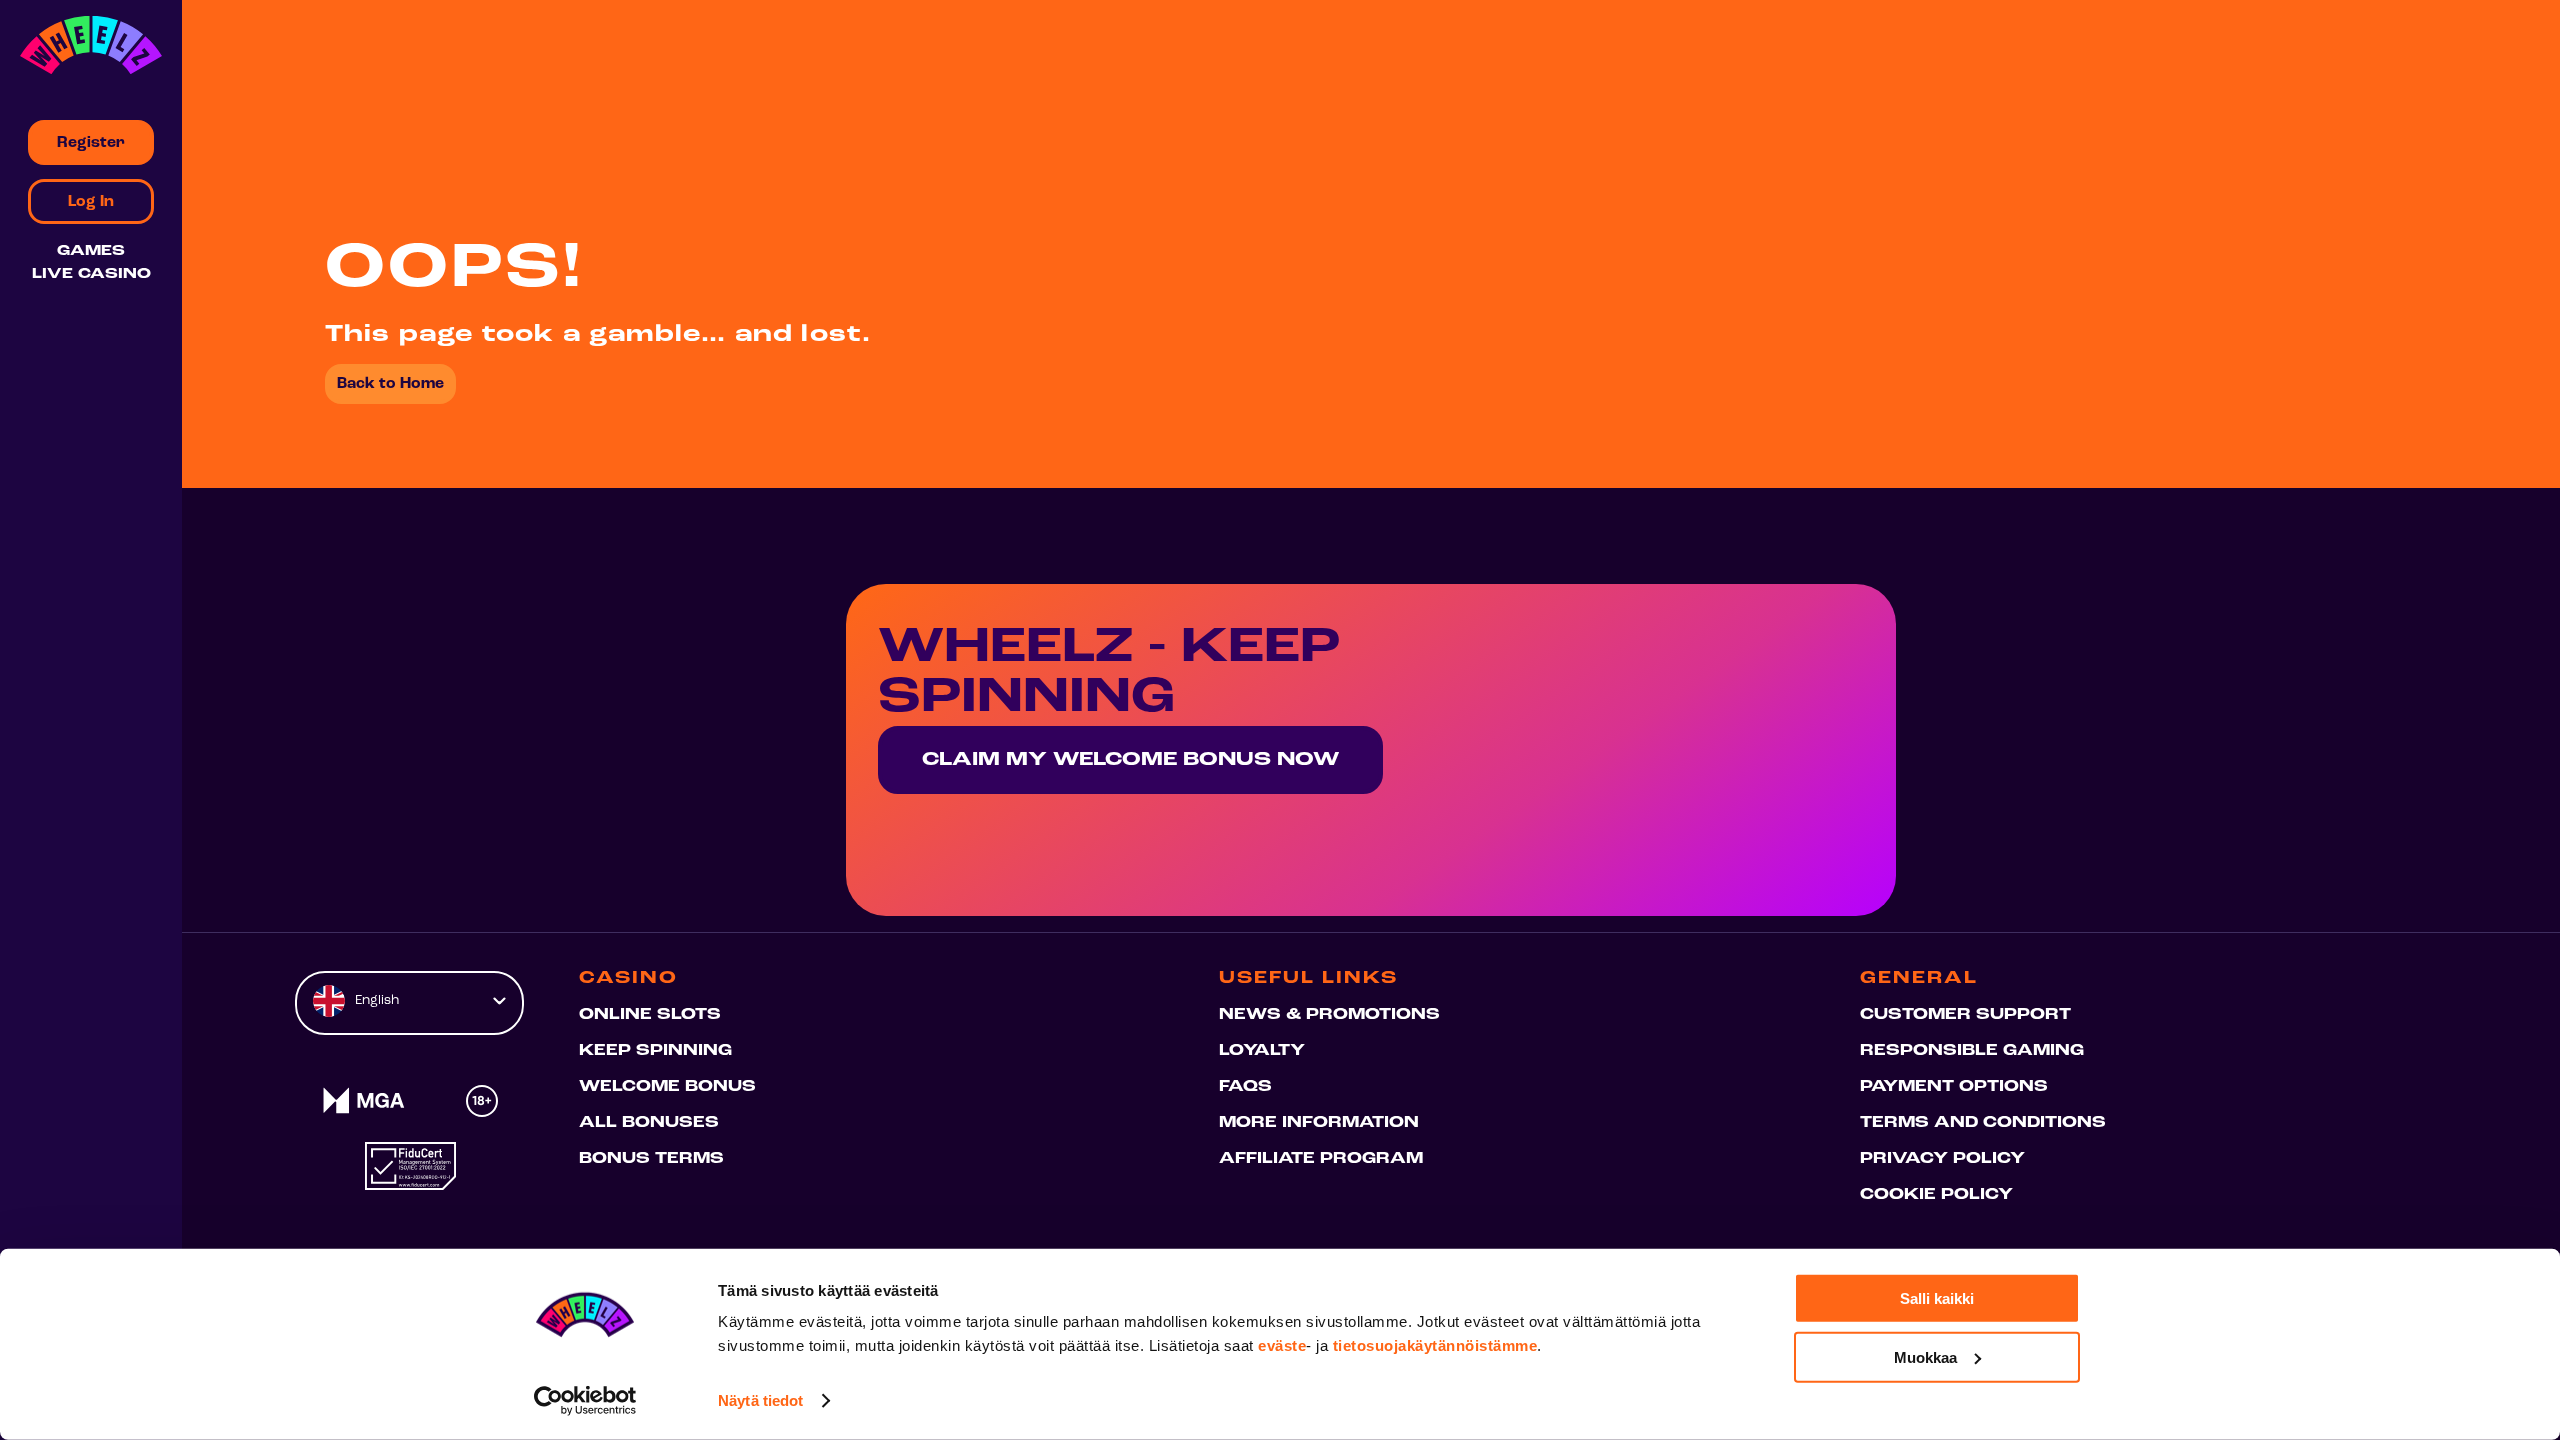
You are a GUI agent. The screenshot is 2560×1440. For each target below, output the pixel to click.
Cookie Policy (1936, 1195)
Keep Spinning (655, 1051)
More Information (1319, 1123)
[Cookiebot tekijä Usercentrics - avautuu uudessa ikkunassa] (585, 1401)
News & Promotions (1329, 1015)
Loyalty (1262, 1051)
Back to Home (390, 384)
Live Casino (91, 274)
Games (91, 251)
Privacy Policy (1942, 1159)
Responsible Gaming (1972, 1051)
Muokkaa (1925, 1356)
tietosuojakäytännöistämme (1435, 1345)
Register (91, 143)
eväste (1282, 1345)
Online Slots (650, 1015)
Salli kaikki (1937, 1298)
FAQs (1245, 1087)
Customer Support (1965, 1015)
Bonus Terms (651, 1159)
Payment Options (1954, 1087)
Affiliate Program (1321, 1159)
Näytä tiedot (760, 1400)
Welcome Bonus (667, 1087)
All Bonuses (649, 1123)
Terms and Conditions (1983, 1123)
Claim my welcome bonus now (1130, 760)
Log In (91, 202)
